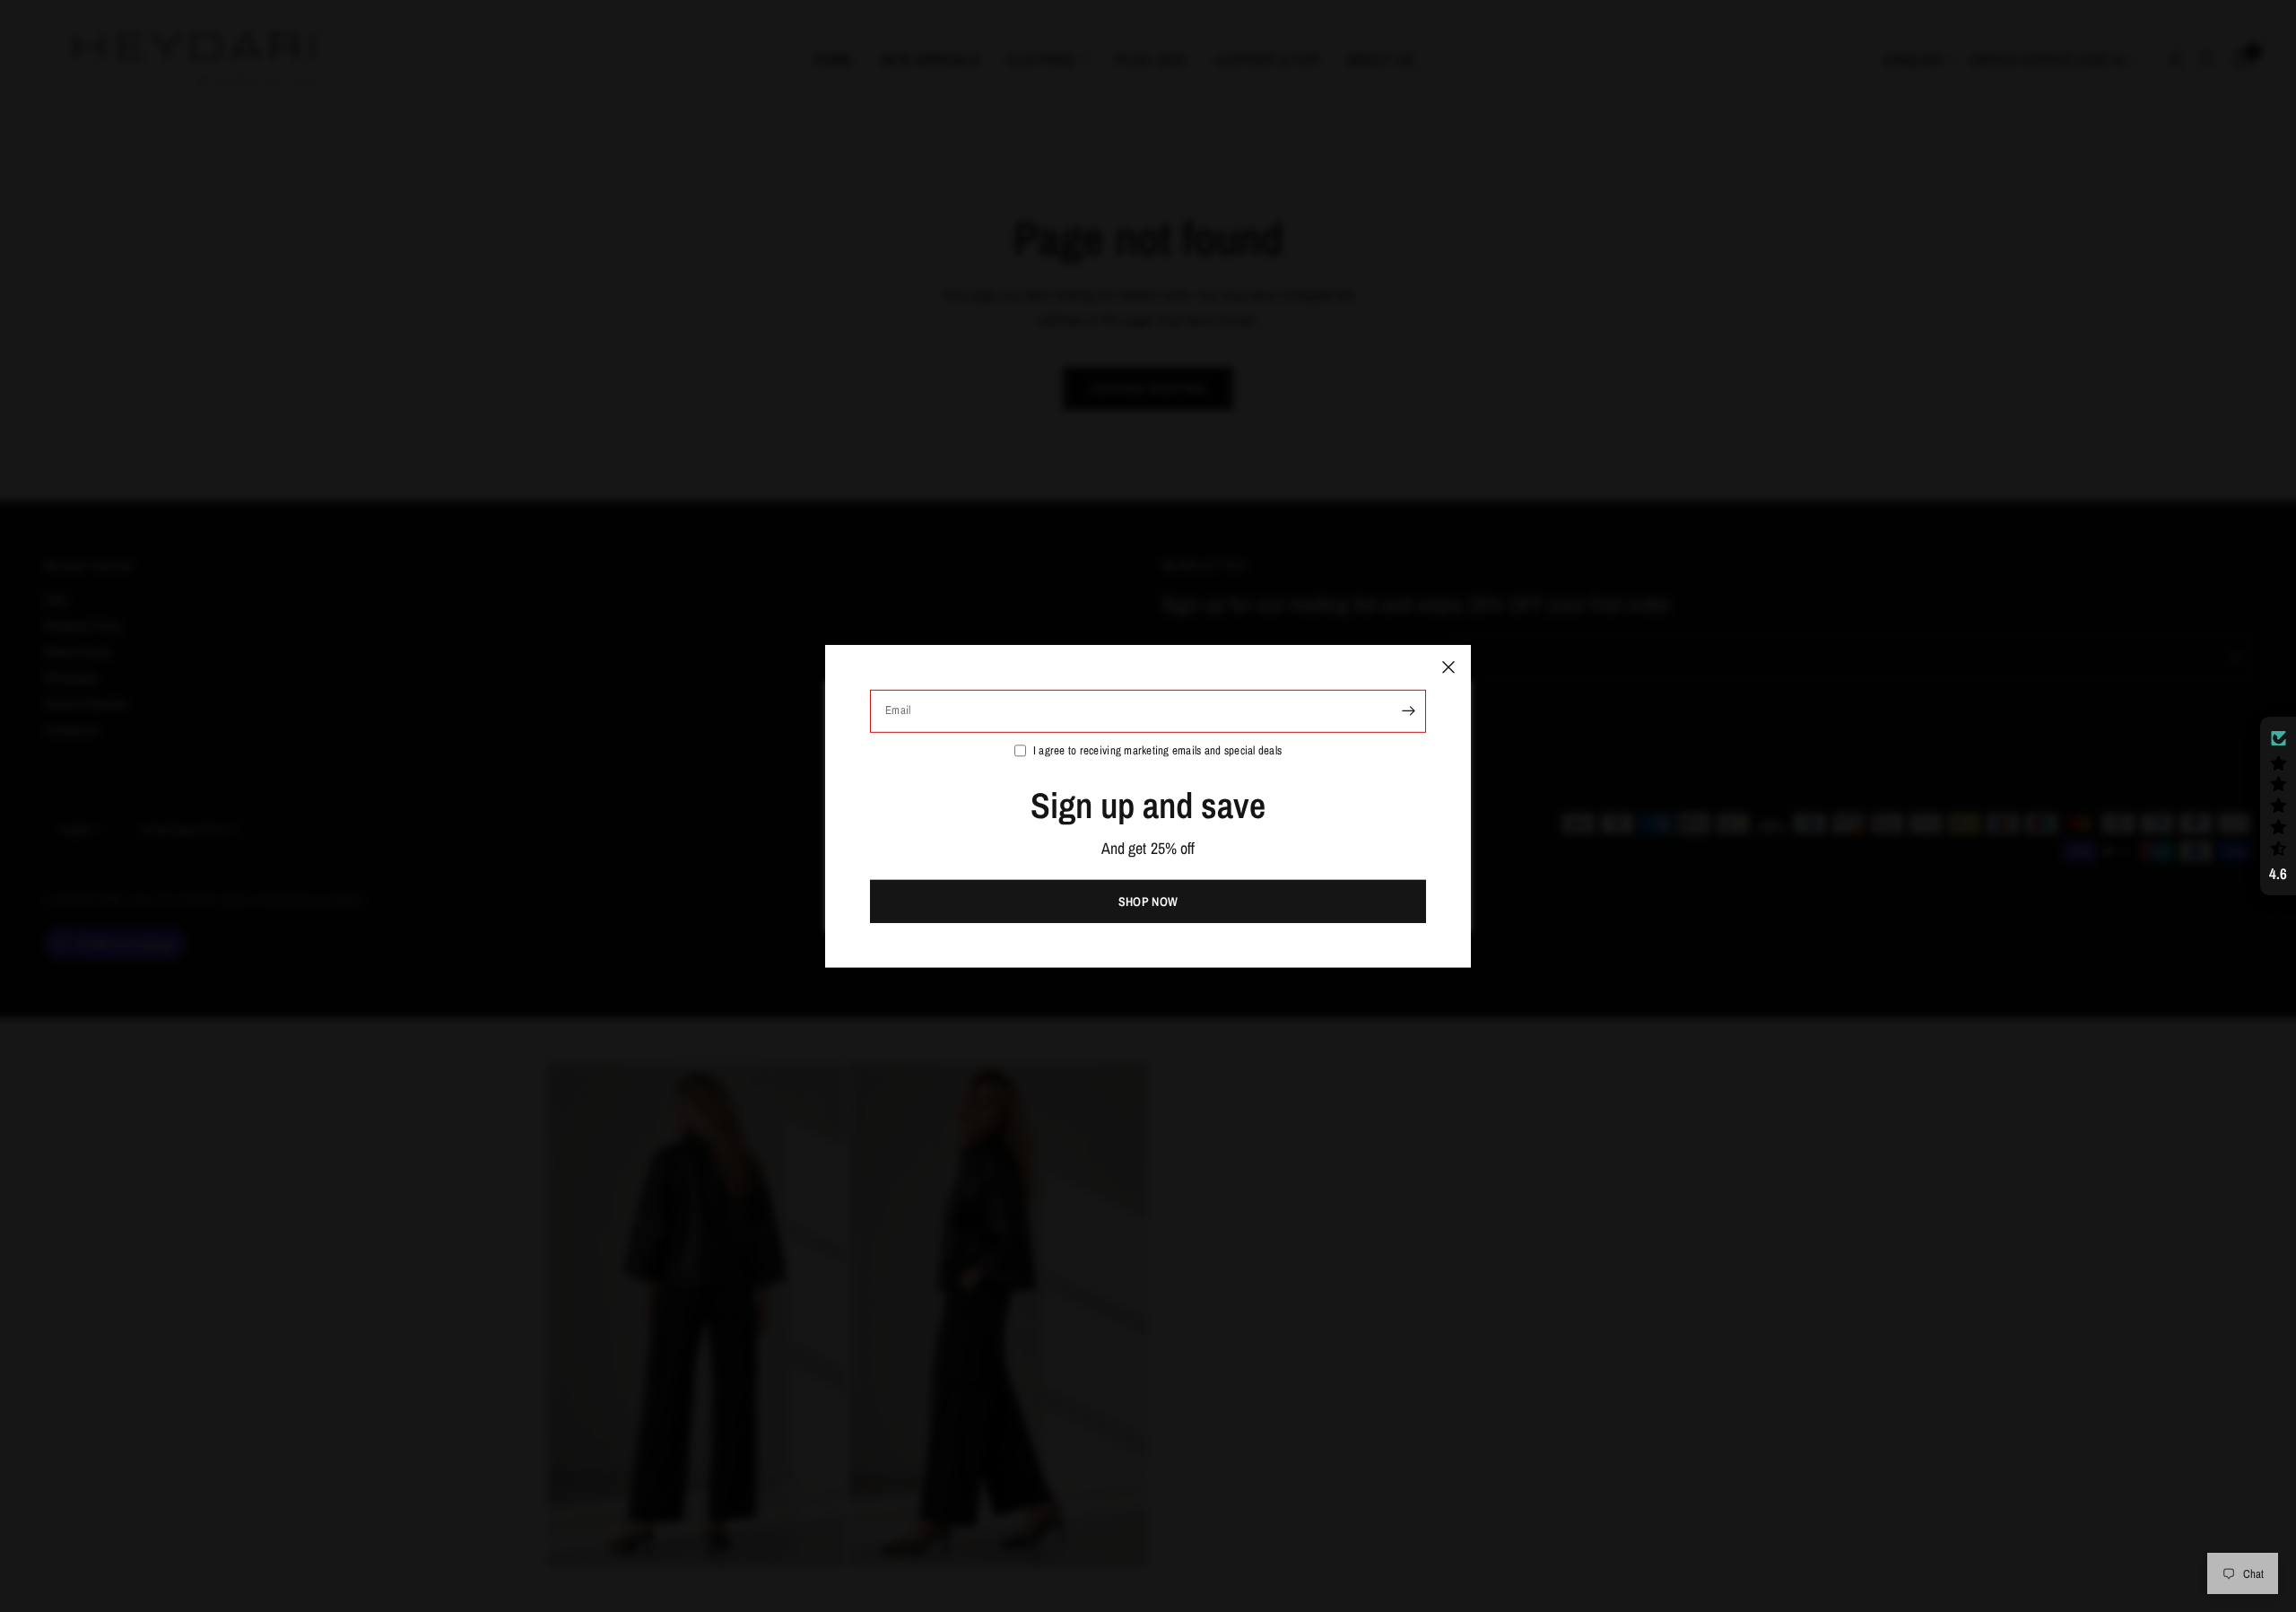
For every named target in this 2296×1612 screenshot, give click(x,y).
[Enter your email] (1408, 710)
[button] (2278, 806)
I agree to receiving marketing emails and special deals (1157, 749)
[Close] (1448, 667)
